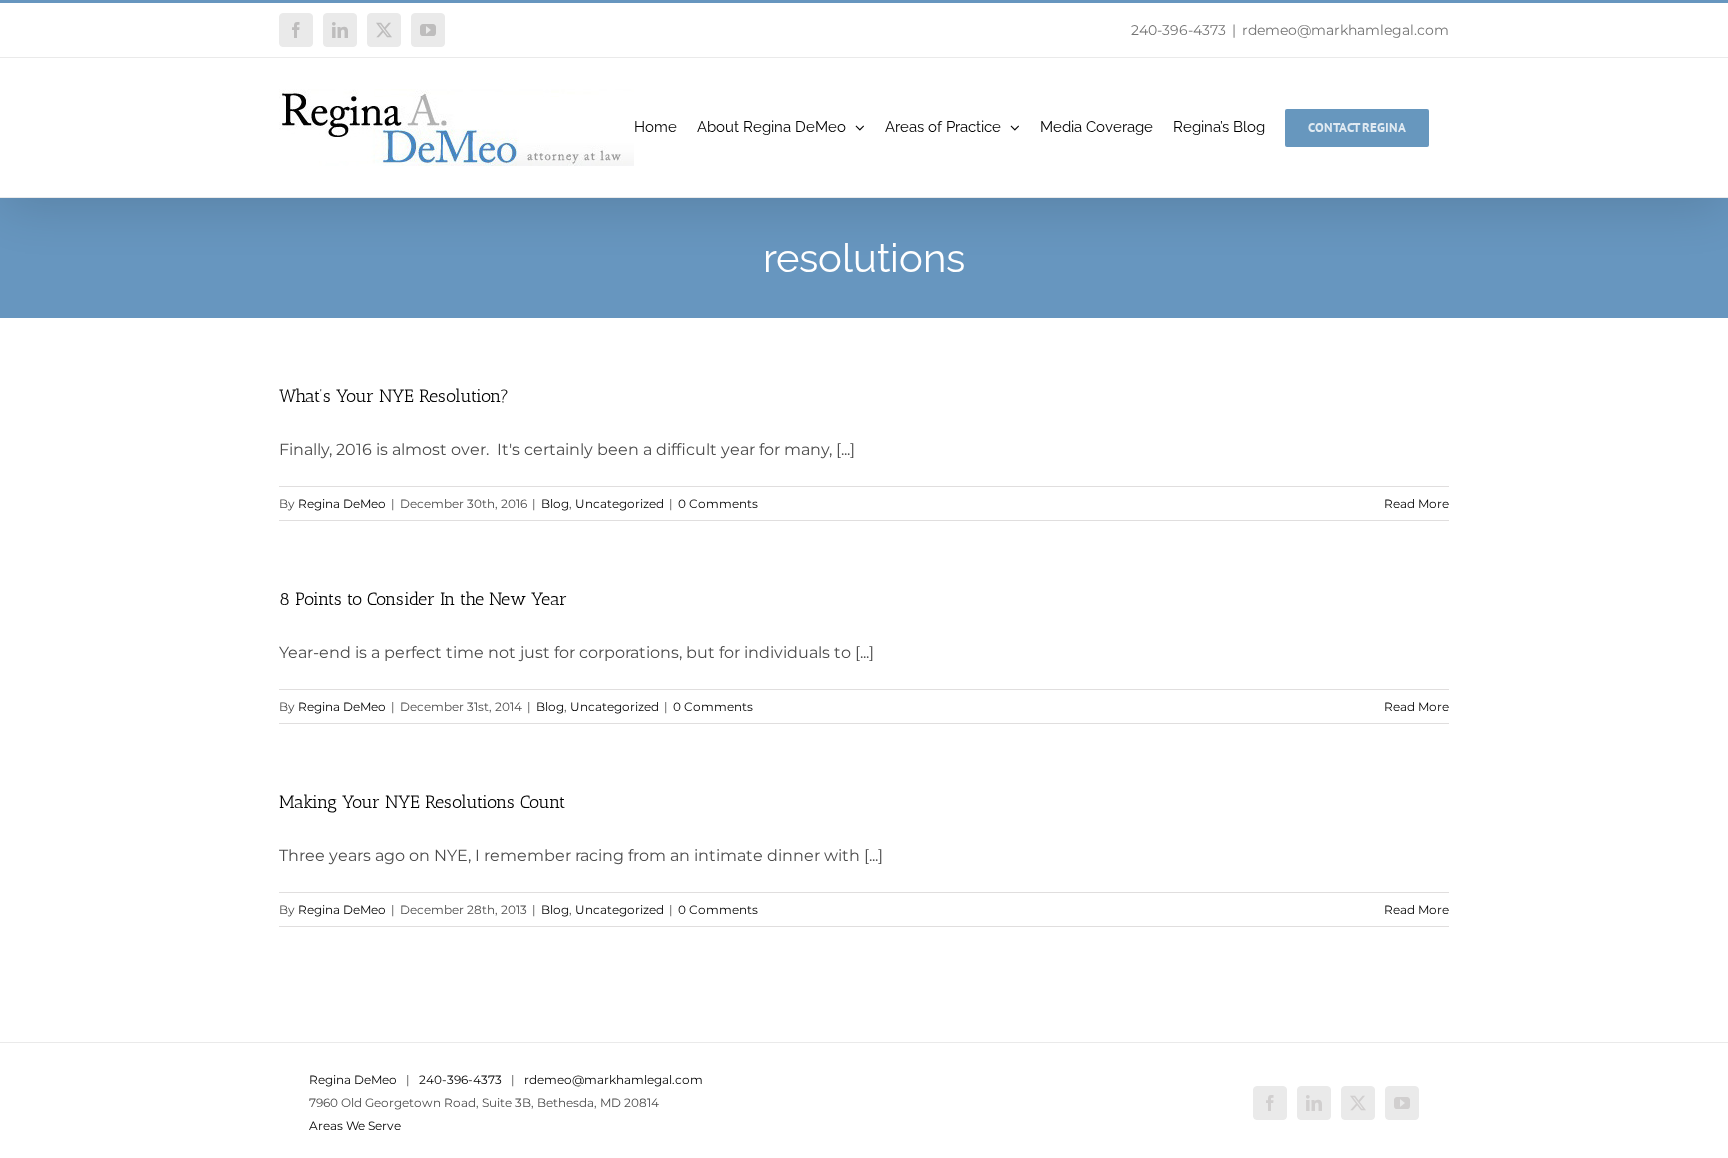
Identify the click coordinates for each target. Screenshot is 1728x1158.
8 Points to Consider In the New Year (423, 599)
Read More (1416, 503)
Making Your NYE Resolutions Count (422, 802)
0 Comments (718, 503)
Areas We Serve (355, 1125)
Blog (555, 503)
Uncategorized (619, 503)
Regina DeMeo (342, 503)
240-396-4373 (1178, 30)
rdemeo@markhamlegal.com (1345, 30)
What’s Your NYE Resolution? (394, 396)
